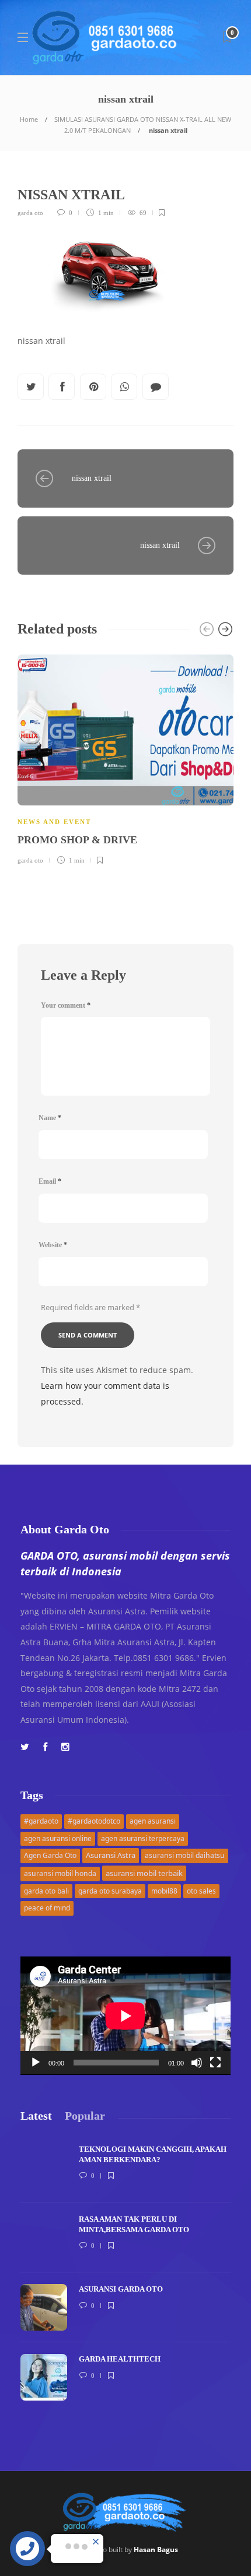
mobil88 (164, 1891)
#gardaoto (41, 1821)
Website (53, 1245)
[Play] (36, 2063)
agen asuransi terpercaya (143, 1838)
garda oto (30, 213)
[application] (125, 2016)
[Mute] (197, 2063)
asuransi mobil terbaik (144, 1873)
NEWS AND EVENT (54, 822)
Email (50, 1181)
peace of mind (47, 1908)
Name (50, 1118)
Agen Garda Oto (50, 1855)
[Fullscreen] (215, 2063)
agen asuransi (153, 1821)
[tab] (36, 2116)
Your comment (66, 1005)
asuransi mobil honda (60, 1873)
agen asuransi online (58, 1838)
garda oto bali (46, 1891)
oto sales (201, 1891)
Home (29, 119)
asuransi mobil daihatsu (185, 1855)
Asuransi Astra (111, 1855)
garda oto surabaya (110, 1891)
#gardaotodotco (94, 1821)
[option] (125, 758)
